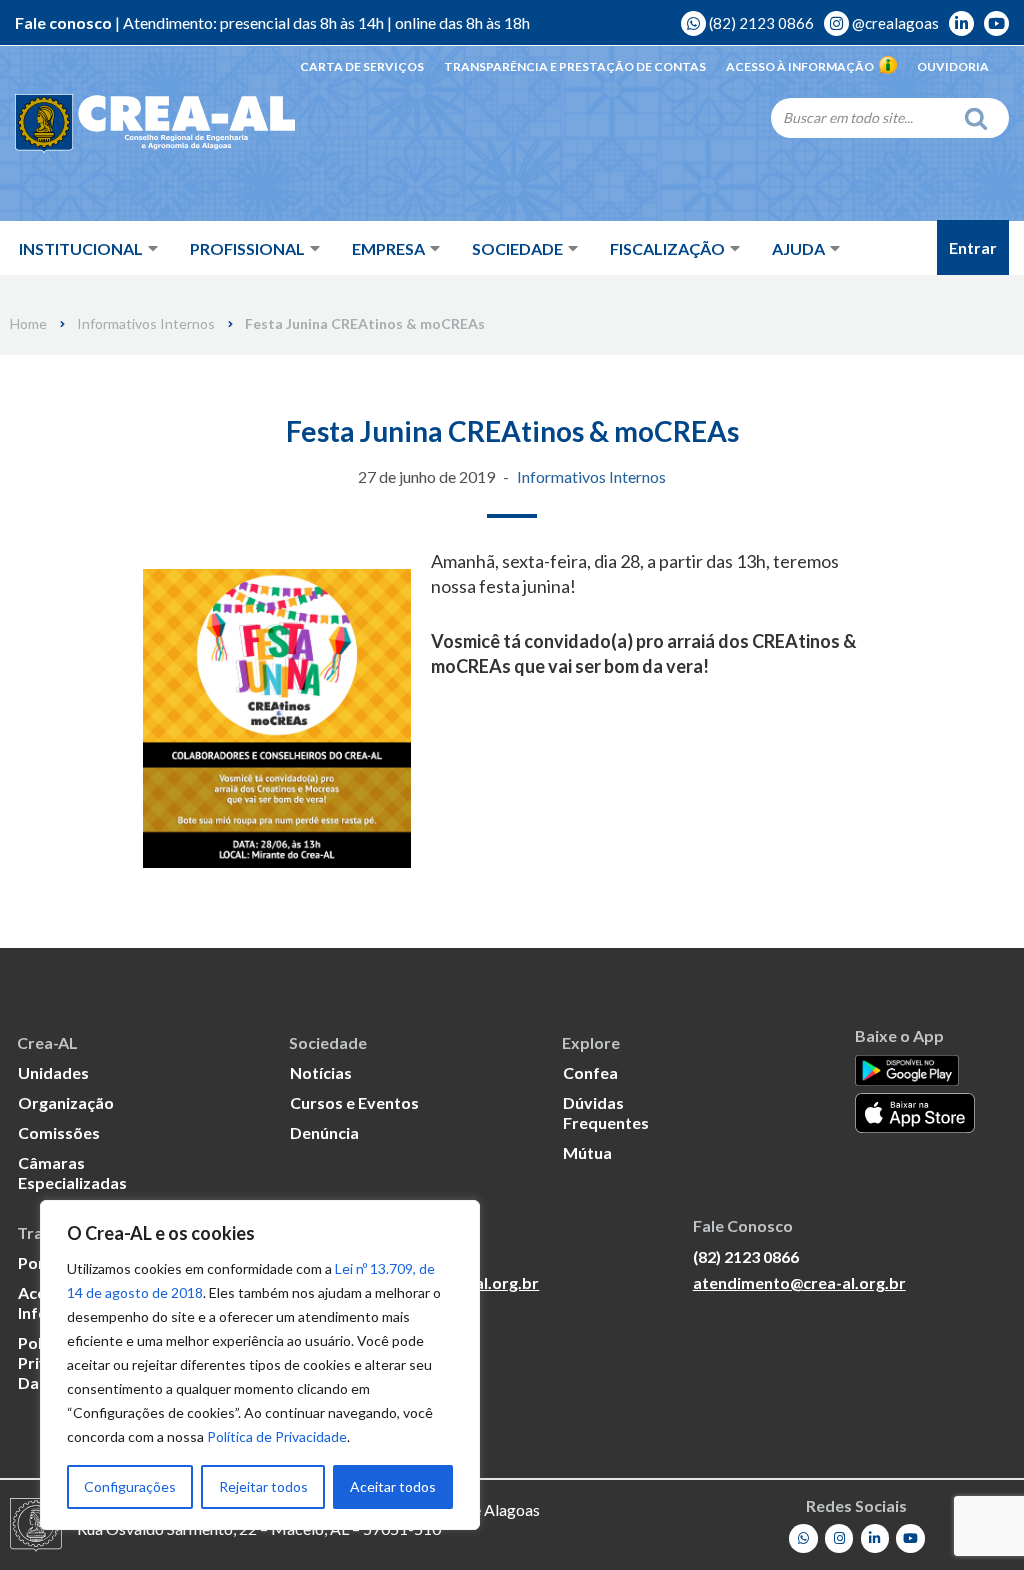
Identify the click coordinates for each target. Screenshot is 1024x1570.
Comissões (59, 1132)
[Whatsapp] (803, 1538)
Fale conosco (63, 22)
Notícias (321, 1072)
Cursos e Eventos (354, 1102)
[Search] (981, 118)
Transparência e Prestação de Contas (575, 66)
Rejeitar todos (263, 1486)
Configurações (130, 1486)
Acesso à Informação (800, 66)
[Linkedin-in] (875, 1538)
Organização (66, 1102)
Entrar (973, 247)
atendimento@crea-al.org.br (799, 1282)
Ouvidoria (953, 66)
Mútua (587, 1152)
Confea (590, 1072)
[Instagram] (839, 1538)
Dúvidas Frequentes (606, 1112)
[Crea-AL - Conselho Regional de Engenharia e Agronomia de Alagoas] (155, 124)
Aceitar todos (393, 1486)
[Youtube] (910, 1538)
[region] (260, 1365)
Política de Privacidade (277, 1436)
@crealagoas (894, 23)
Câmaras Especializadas (72, 1172)
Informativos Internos (146, 324)
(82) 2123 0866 (760, 23)
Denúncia (324, 1132)
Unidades (53, 1072)
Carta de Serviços (362, 66)
